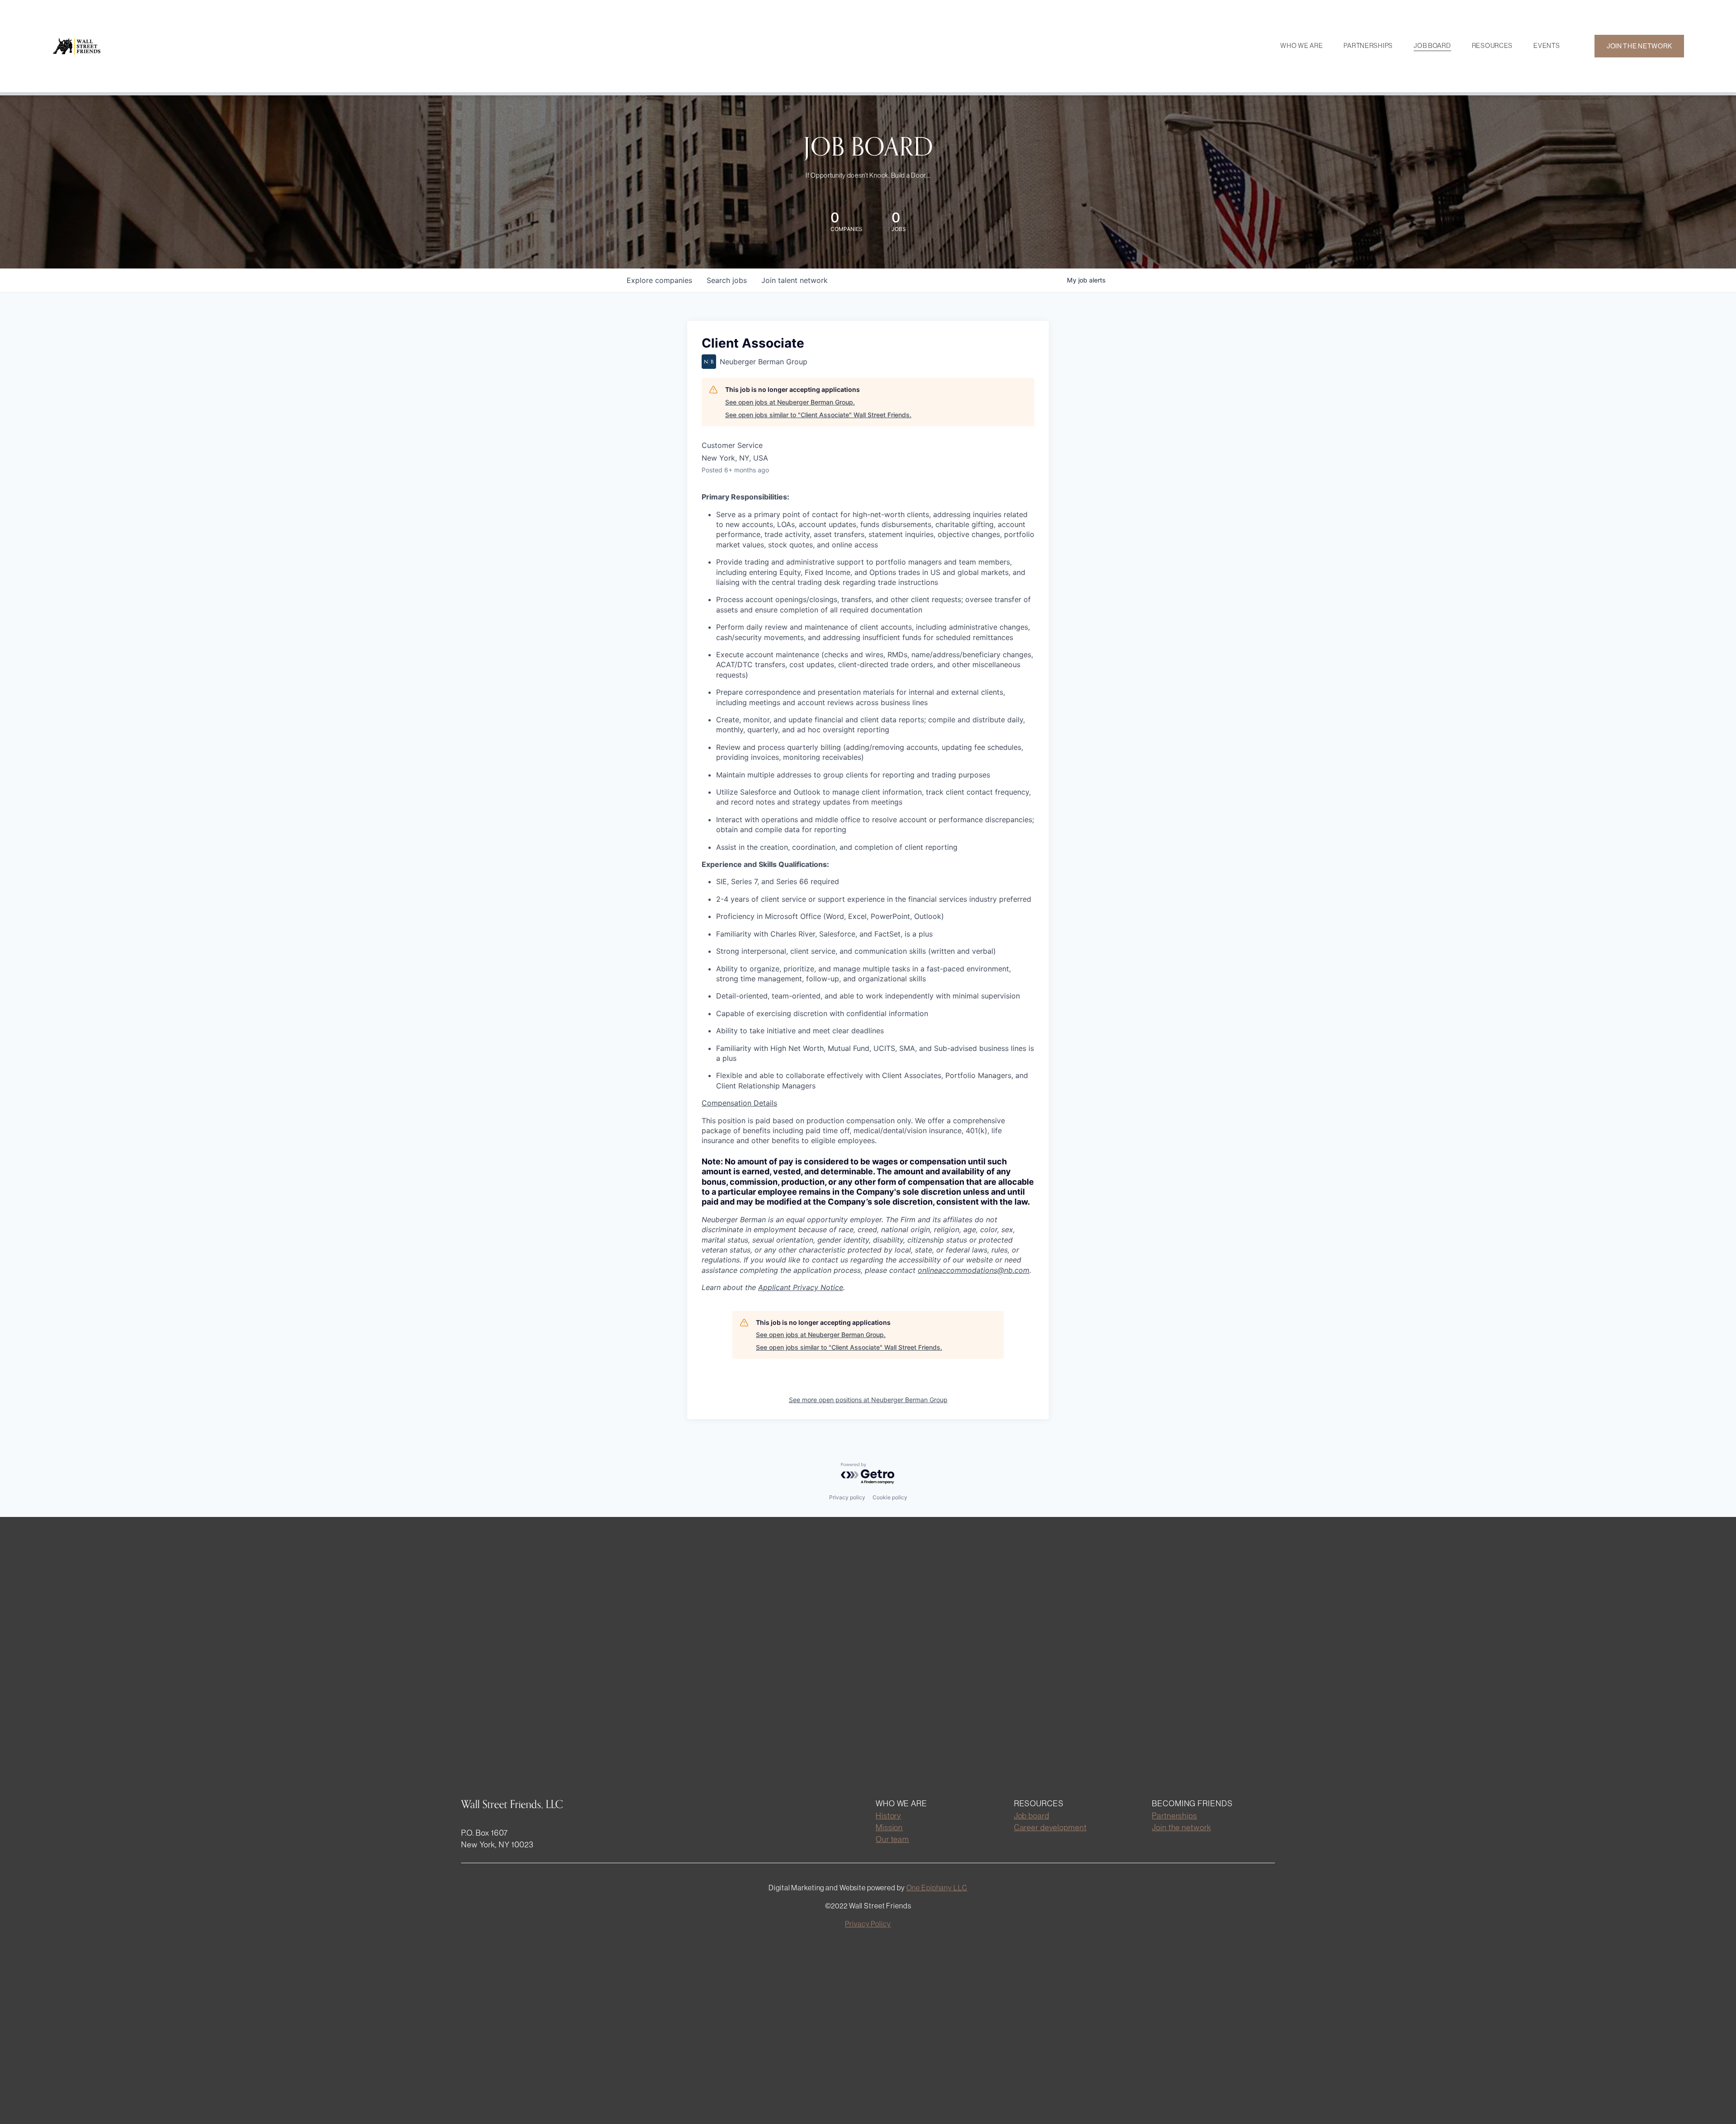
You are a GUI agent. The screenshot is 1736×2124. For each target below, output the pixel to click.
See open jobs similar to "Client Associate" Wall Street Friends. (818, 415)
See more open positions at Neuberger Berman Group (868, 1400)
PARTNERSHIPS (1368, 46)
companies (659, 280)
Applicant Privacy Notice (801, 1287)
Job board (1032, 1816)
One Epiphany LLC (937, 1888)
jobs (727, 280)
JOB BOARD (1432, 46)
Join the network (1181, 1827)
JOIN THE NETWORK (1639, 46)
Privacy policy (847, 1497)
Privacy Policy (868, 1924)
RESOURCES (1492, 46)
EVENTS (1547, 46)
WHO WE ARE (1302, 46)
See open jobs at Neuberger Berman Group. (790, 402)
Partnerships (1175, 1816)
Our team (892, 1839)
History (888, 1816)
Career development (1050, 1827)
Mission (889, 1827)
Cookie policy (890, 1497)
